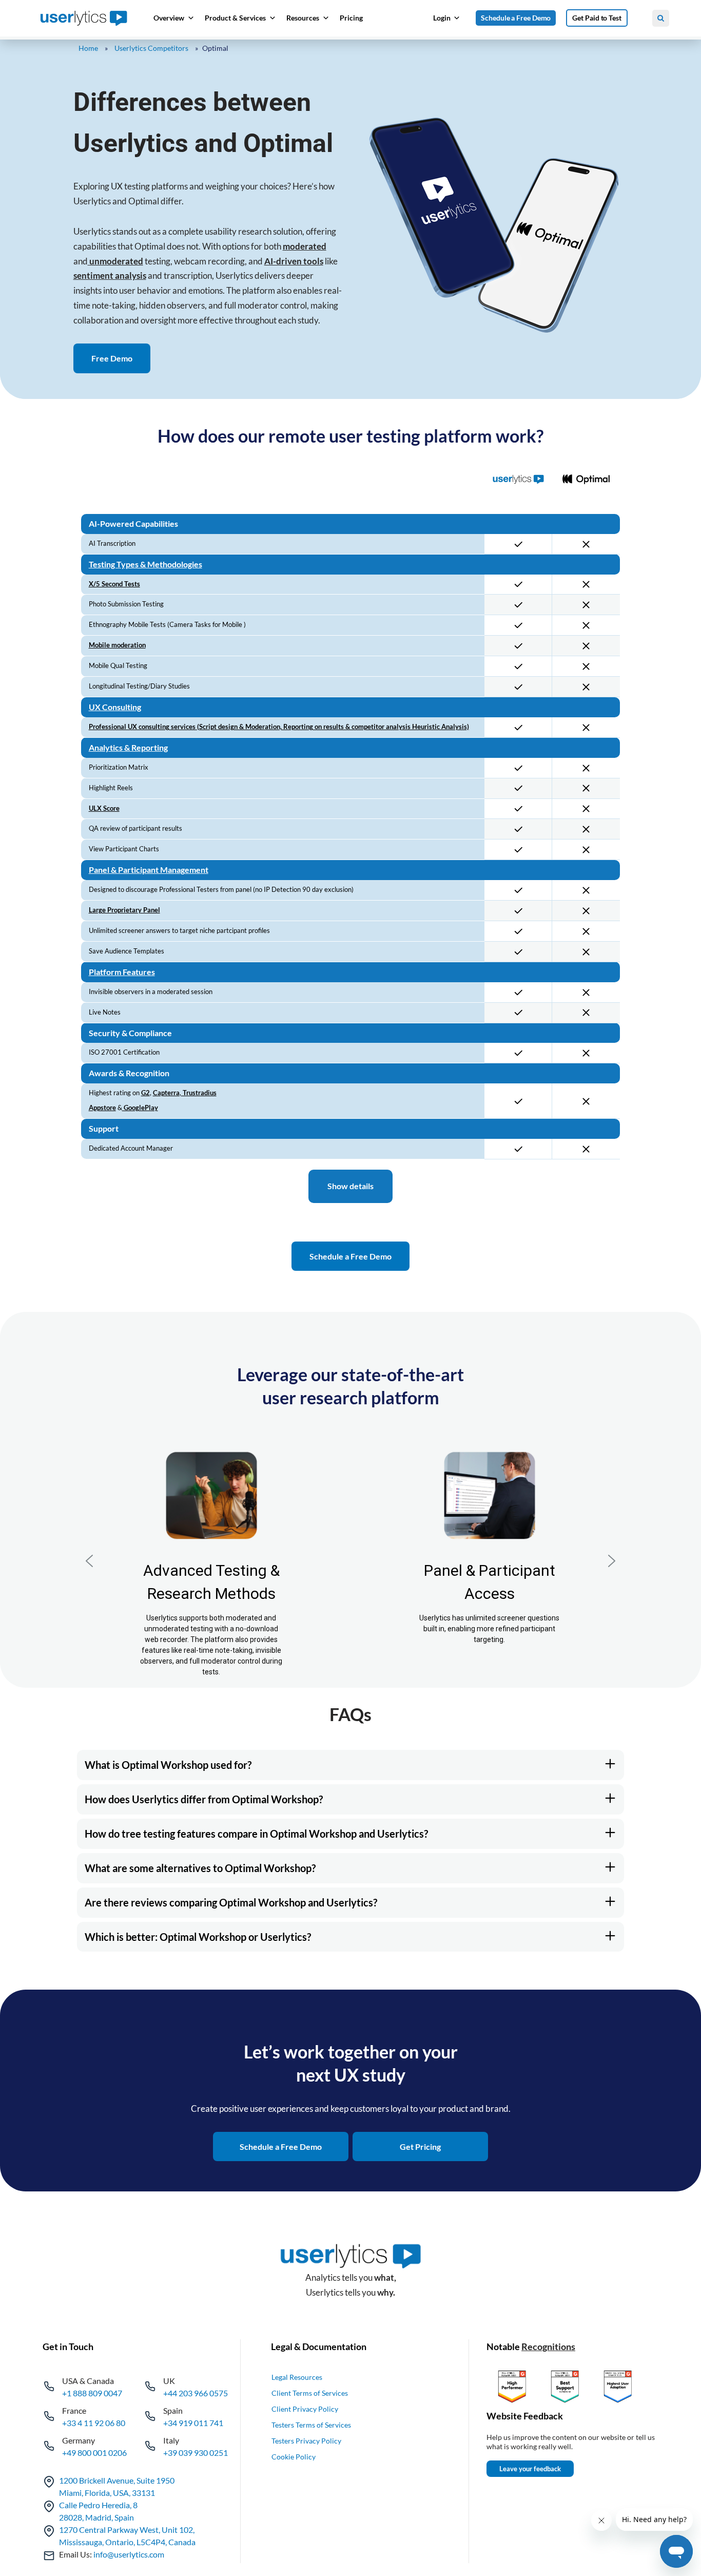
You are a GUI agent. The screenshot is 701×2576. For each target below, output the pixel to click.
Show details (350, 1186)
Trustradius (199, 1093)
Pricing (351, 18)
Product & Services (235, 18)
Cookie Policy (294, 2457)
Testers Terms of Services (311, 2425)
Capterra (166, 1093)
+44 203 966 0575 (196, 2393)
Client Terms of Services (310, 2393)
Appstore (102, 1108)
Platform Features (122, 972)
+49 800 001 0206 (94, 2453)
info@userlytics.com (129, 2554)
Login (442, 18)
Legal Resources (297, 2377)
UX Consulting (115, 707)
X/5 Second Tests (114, 584)
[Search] (661, 18)
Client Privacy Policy (305, 2409)
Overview (169, 18)
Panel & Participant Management (149, 870)
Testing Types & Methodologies (145, 564)
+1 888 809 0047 (92, 2393)
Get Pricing (420, 2146)
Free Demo (112, 358)
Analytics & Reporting (128, 747)
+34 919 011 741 (193, 2423)
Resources (303, 18)
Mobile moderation (117, 645)
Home (88, 48)
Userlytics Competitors (151, 48)
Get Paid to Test (597, 18)
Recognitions (548, 2346)
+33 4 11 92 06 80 (94, 2423)
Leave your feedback (530, 2469)
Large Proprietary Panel (124, 910)
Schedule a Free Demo (516, 18)
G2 (145, 1093)
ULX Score (104, 808)
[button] (89, 1561)
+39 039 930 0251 (196, 2453)
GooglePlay (140, 1108)
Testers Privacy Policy (306, 2441)
